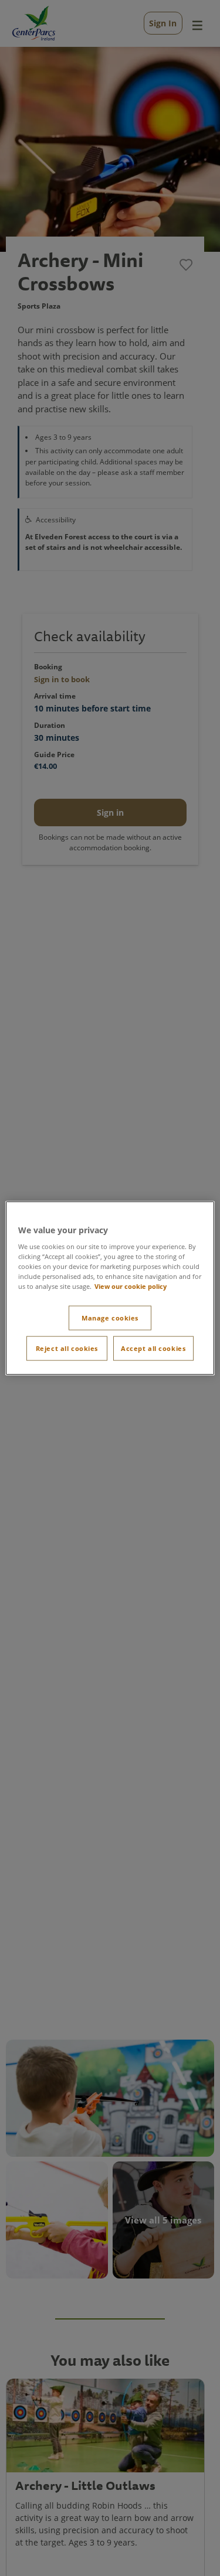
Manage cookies (110, 1318)
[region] (110, 1288)
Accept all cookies (153, 1348)
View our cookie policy (131, 1286)
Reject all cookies (67, 1348)
